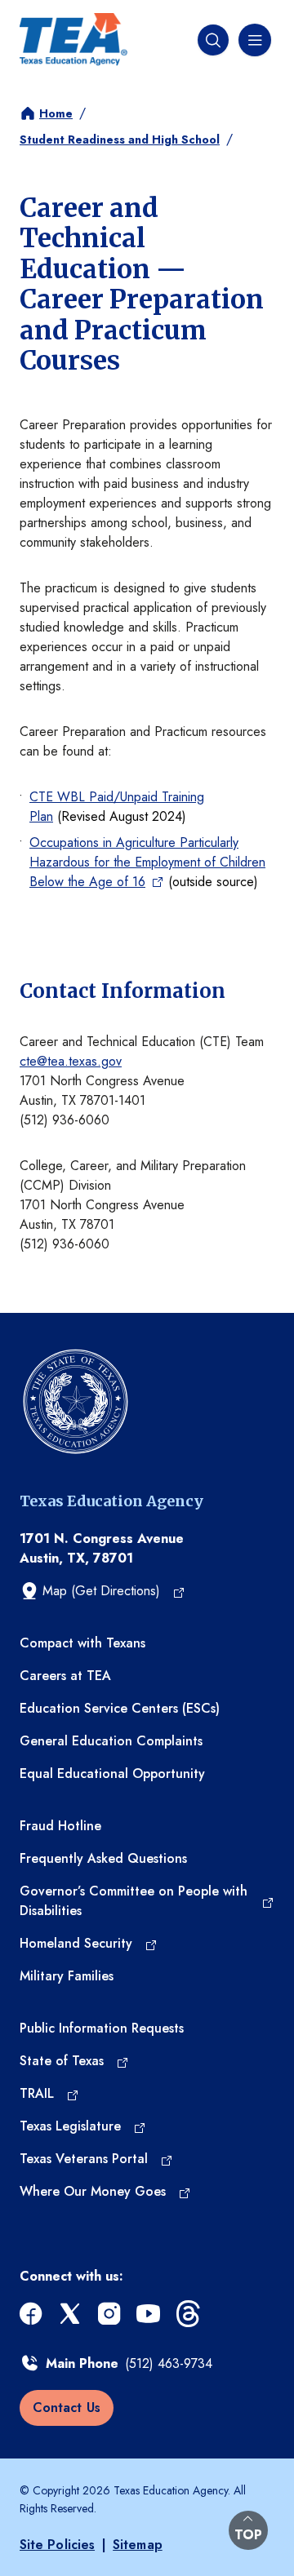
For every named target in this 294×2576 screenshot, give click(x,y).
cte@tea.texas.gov (71, 1061)
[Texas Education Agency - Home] (73, 40)
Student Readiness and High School (120, 140)
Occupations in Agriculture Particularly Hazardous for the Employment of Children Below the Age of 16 (147, 862)
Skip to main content (59, 13)
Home (56, 113)
